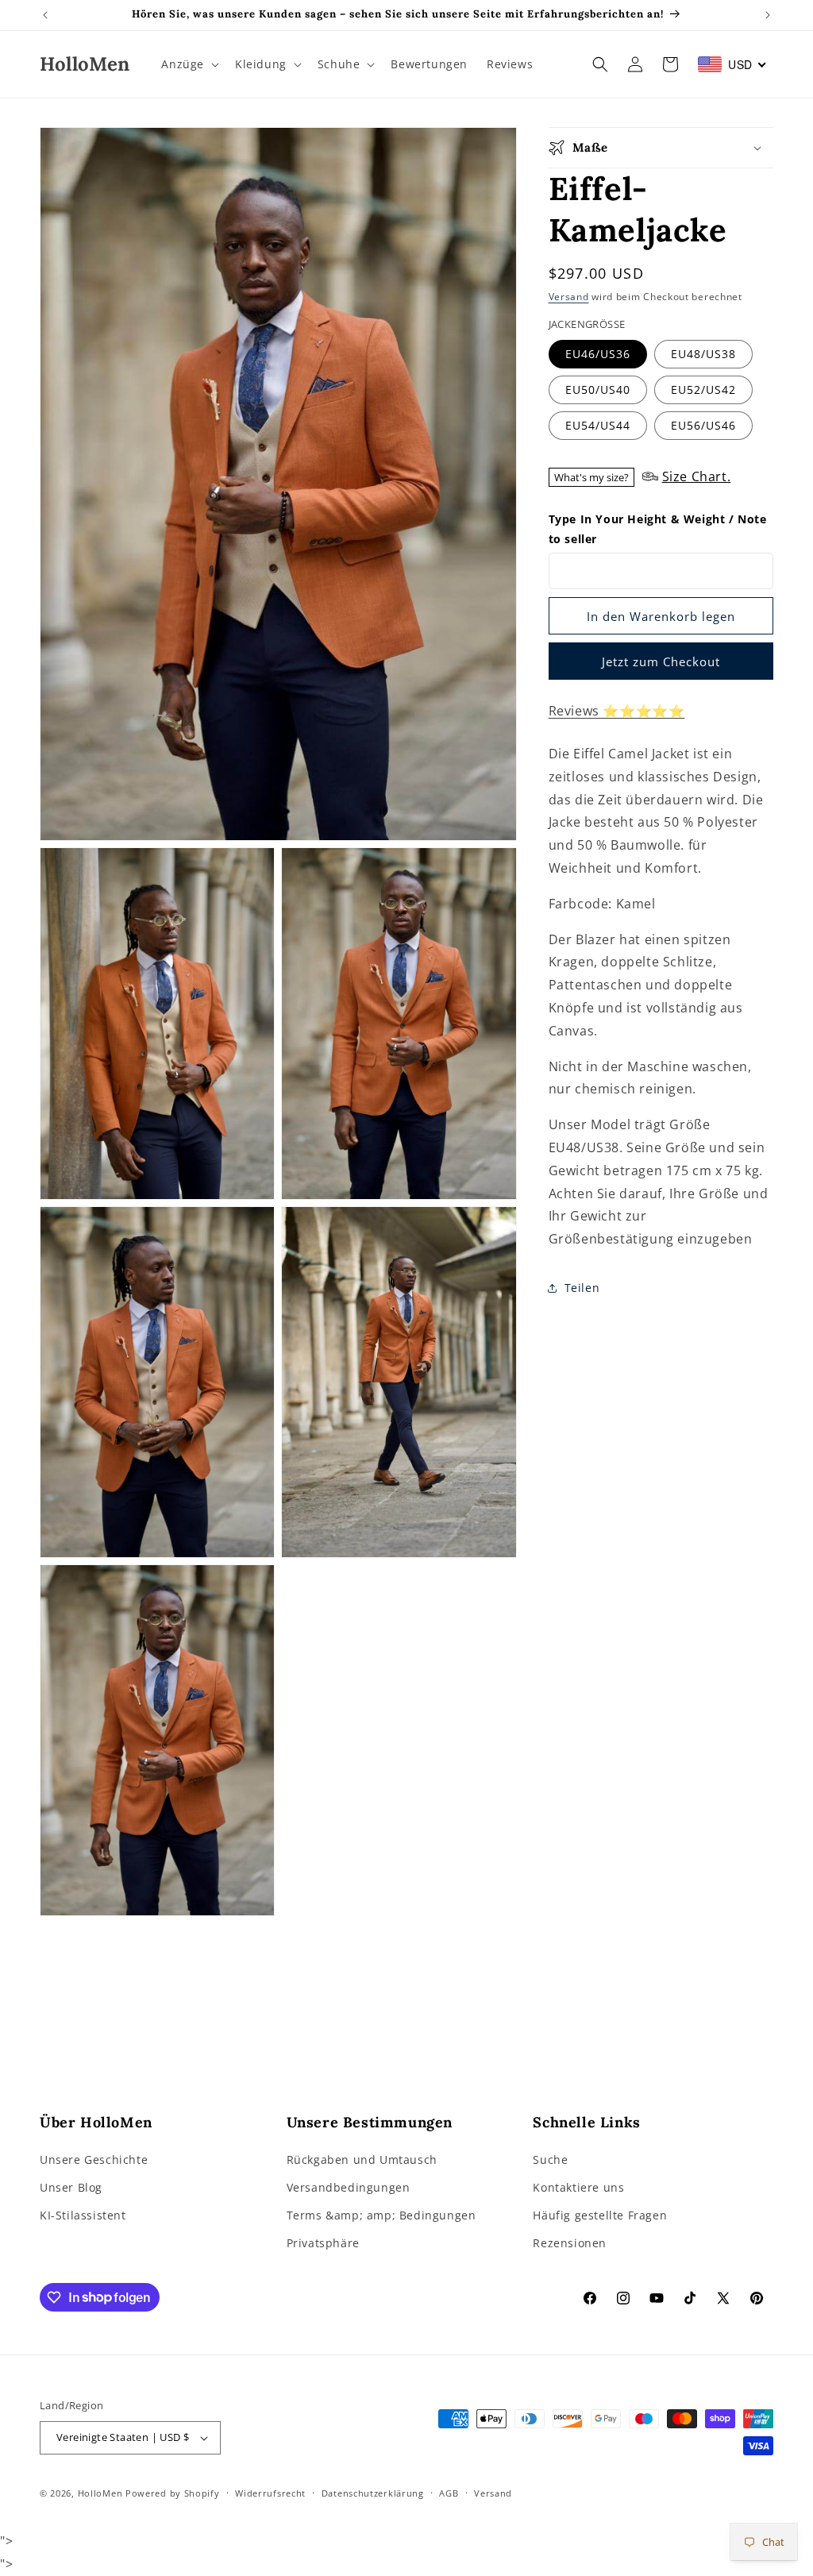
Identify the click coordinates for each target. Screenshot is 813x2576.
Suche (550, 2160)
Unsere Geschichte (94, 2160)
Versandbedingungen (349, 2187)
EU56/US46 (703, 425)
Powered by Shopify (173, 2493)
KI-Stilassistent (83, 2215)
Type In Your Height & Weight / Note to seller (658, 529)
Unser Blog (71, 2187)
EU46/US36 (598, 354)
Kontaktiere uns (578, 2187)
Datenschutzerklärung (373, 2493)
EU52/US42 (703, 389)
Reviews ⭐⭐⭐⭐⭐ (617, 711)
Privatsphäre (323, 2243)
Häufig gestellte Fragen (600, 2215)
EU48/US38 (703, 354)
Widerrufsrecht (270, 2493)
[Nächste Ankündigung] (768, 15)
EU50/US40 (598, 389)
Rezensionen (570, 2243)
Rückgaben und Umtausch (362, 2160)
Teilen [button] (582, 1288)
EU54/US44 (598, 425)
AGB (449, 2493)
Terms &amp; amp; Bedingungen (381, 2215)
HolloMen (100, 2493)
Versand (569, 297)
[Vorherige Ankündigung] (45, 15)
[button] (189, 64)
